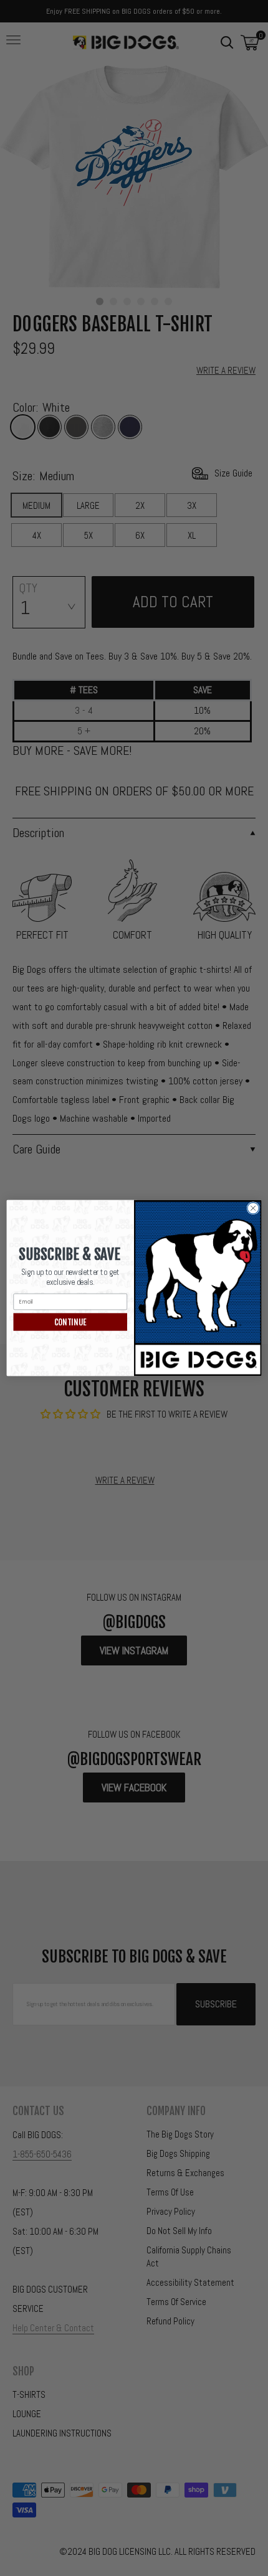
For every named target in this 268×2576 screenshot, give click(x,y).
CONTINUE (70, 1322)
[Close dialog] (253, 1208)
